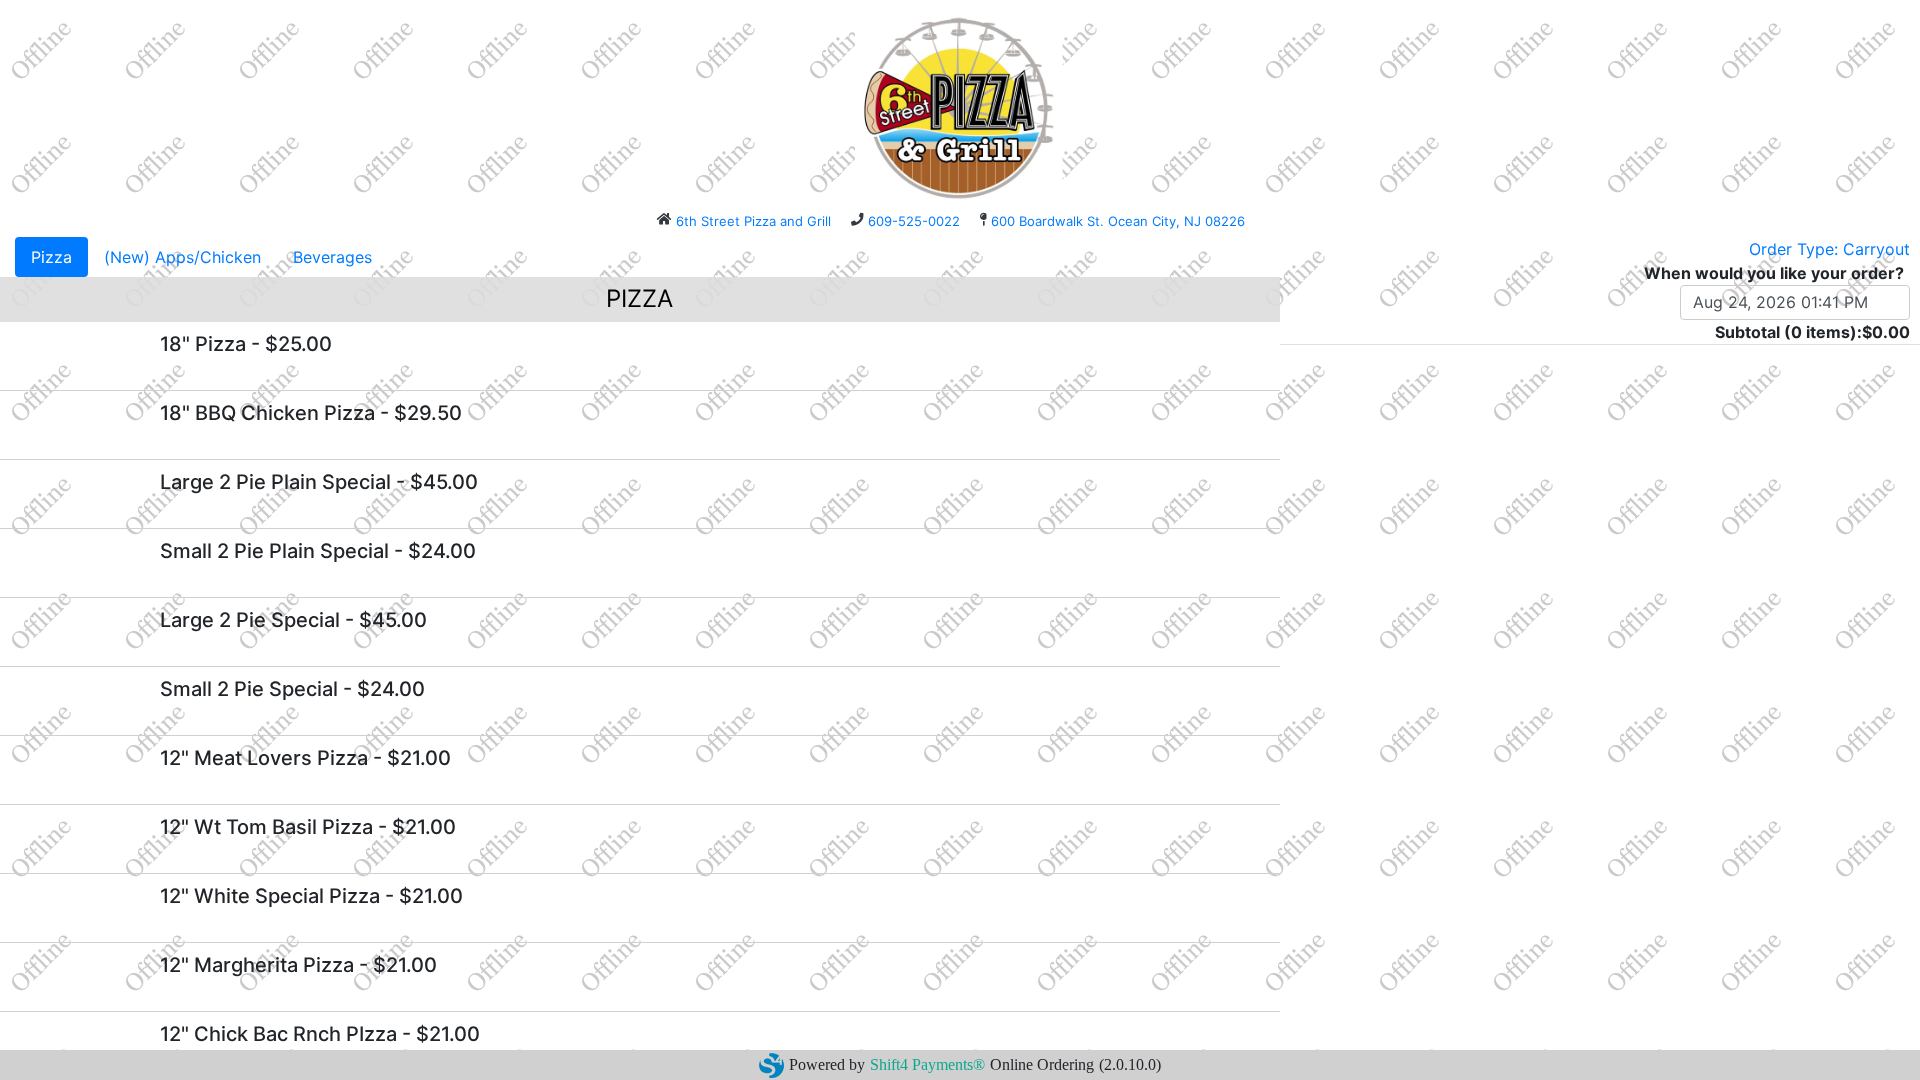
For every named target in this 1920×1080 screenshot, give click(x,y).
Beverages (332, 257)
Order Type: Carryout (1829, 249)
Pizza (51, 257)
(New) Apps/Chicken (182, 257)
